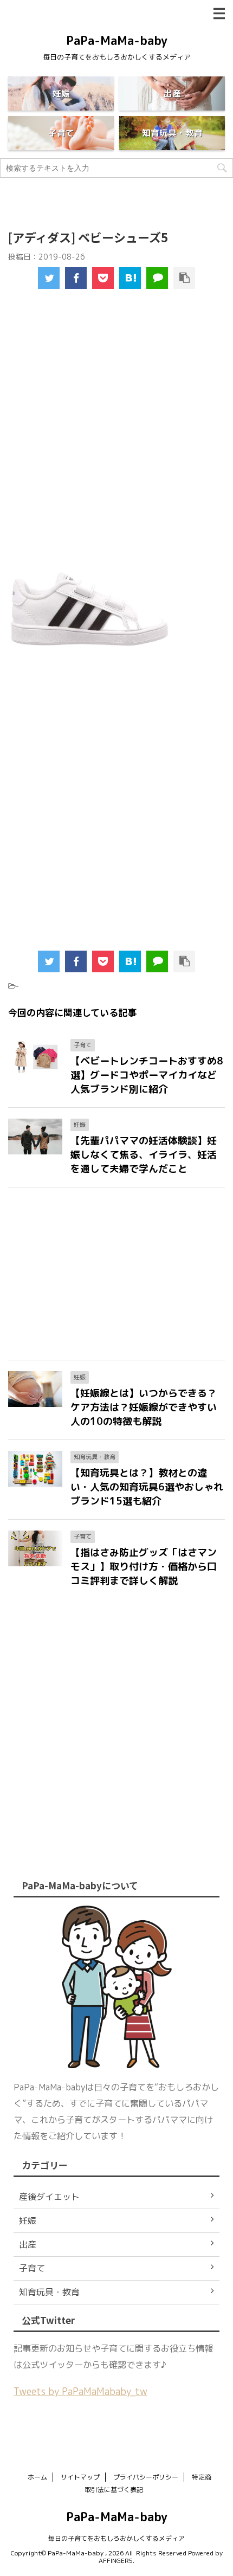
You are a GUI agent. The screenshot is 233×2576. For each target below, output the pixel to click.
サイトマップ (80, 2477)
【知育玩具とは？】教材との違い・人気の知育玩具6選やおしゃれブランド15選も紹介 (147, 1487)
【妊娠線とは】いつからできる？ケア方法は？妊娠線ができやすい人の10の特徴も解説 (144, 1407)
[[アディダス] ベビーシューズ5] (130, 278)
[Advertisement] (116, 438)
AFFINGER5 (116, 2561)
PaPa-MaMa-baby (117, 40)
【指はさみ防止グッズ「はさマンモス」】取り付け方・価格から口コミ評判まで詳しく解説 (144, 1567)
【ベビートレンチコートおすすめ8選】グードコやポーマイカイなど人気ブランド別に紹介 (147, 1075)
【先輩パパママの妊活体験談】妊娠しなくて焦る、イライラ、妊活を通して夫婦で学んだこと (144, 1155)
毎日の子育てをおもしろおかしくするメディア (116, 2538)
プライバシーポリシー (146, 2477)
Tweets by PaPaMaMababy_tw (80, 2391)
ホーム (37, 2477)
